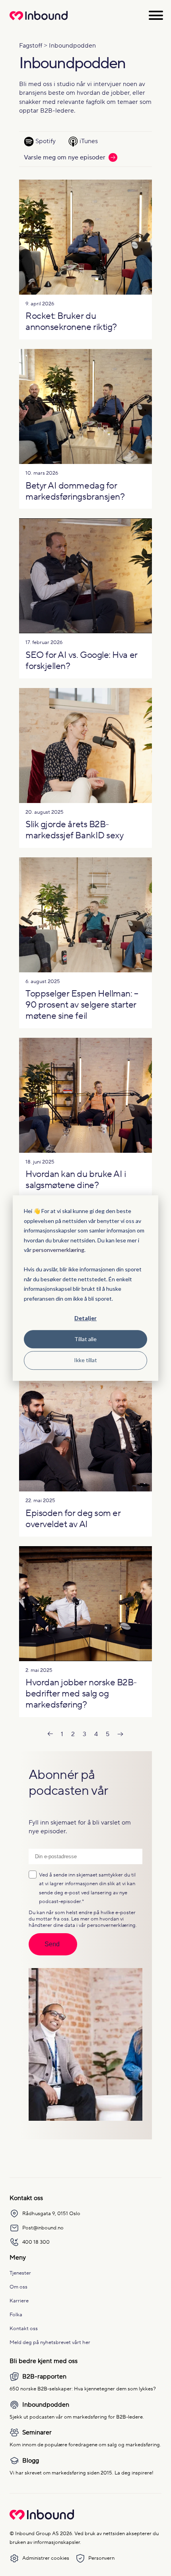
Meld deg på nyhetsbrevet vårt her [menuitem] (50, 2342)
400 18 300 (36, 2242)
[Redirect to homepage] (39, 20)
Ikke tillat (85, 1360)
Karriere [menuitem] (19, 2301)
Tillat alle (85, 1339)
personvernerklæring (58, 1250)
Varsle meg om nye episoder (65, 157)
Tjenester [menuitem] (20, 2273)
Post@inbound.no (43, 2228)
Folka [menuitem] (16, 2314)
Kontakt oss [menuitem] (24, 2328)
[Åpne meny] (156, 15)
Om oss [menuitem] (18, 2287)
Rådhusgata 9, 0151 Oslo (51, 2213)
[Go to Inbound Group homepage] (42, 2518)
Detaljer (85, 1318)
